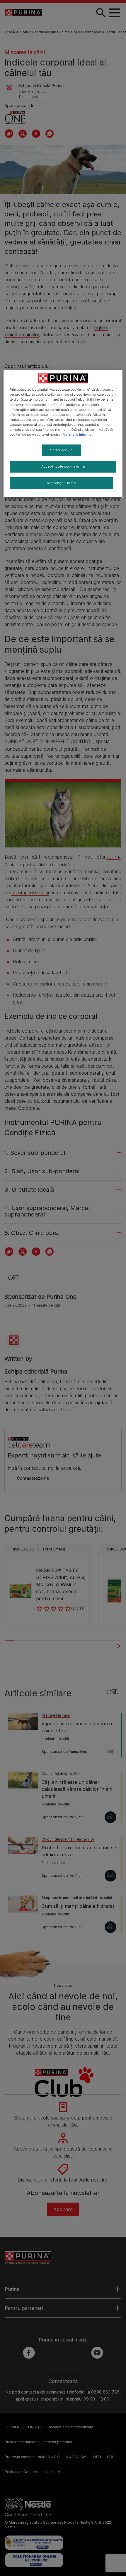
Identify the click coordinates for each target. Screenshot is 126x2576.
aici (33, 430)
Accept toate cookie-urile (63, 466)
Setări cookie (61, 450)
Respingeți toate (61, 483)
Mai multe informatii (79, 435)
